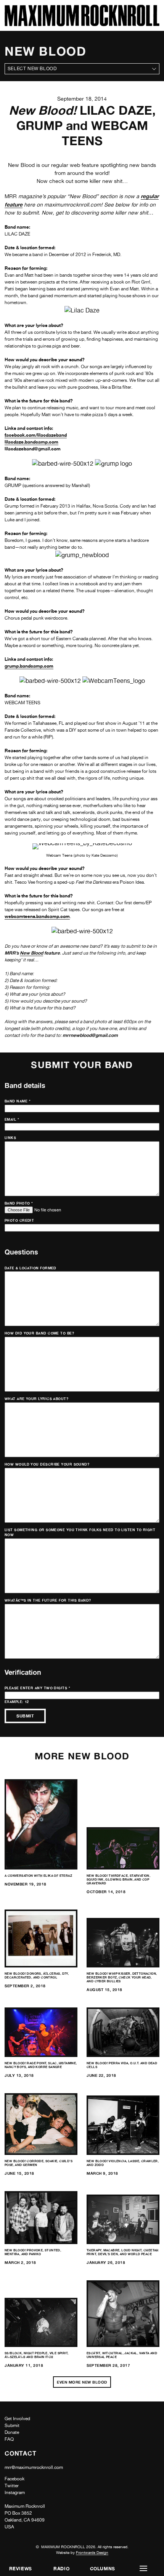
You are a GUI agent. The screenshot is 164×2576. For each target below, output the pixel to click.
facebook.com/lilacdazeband (36, 435)
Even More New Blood (82, 2382)
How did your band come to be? (39, 1333)
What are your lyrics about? (36, 1399)
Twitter (12, 2486)
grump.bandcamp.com (29, 666)
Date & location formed (31, 1268)
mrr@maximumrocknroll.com (34, 2467)
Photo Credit (19, 1220)
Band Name (18, 1101)
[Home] (82, 24)
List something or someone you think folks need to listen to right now (80, 1532)
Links (10, 1138)
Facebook (14, 2479)
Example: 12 (17, 1702)
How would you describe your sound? (47, 1464)
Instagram (15, 2493)
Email (12, 1119)
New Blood (31, 953)
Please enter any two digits (37, 1688)
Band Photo (19, 1203)
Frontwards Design (92, 2552)
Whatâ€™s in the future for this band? (48, 1600)
